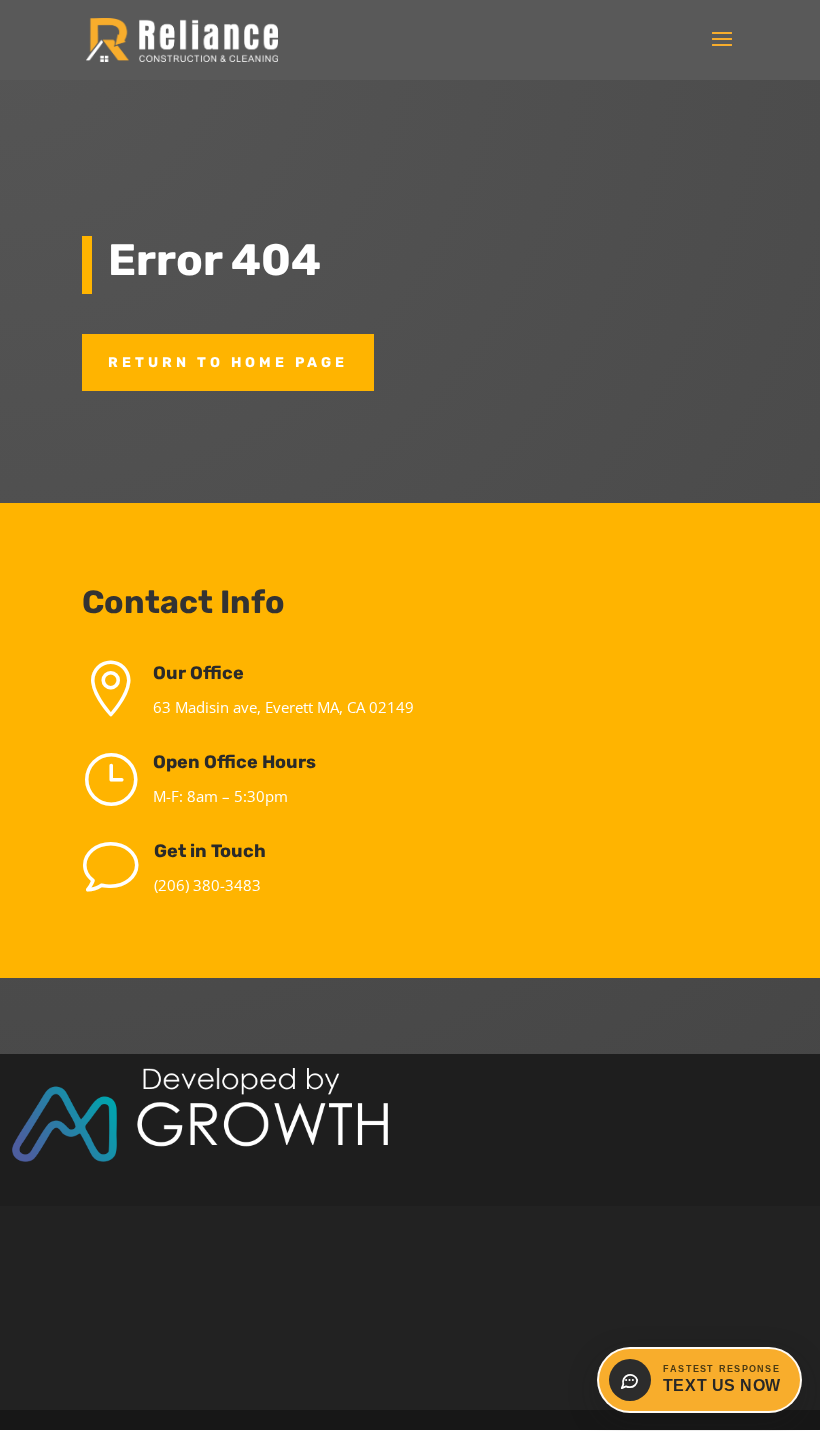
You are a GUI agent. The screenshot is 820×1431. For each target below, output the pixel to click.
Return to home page (228, 362)
